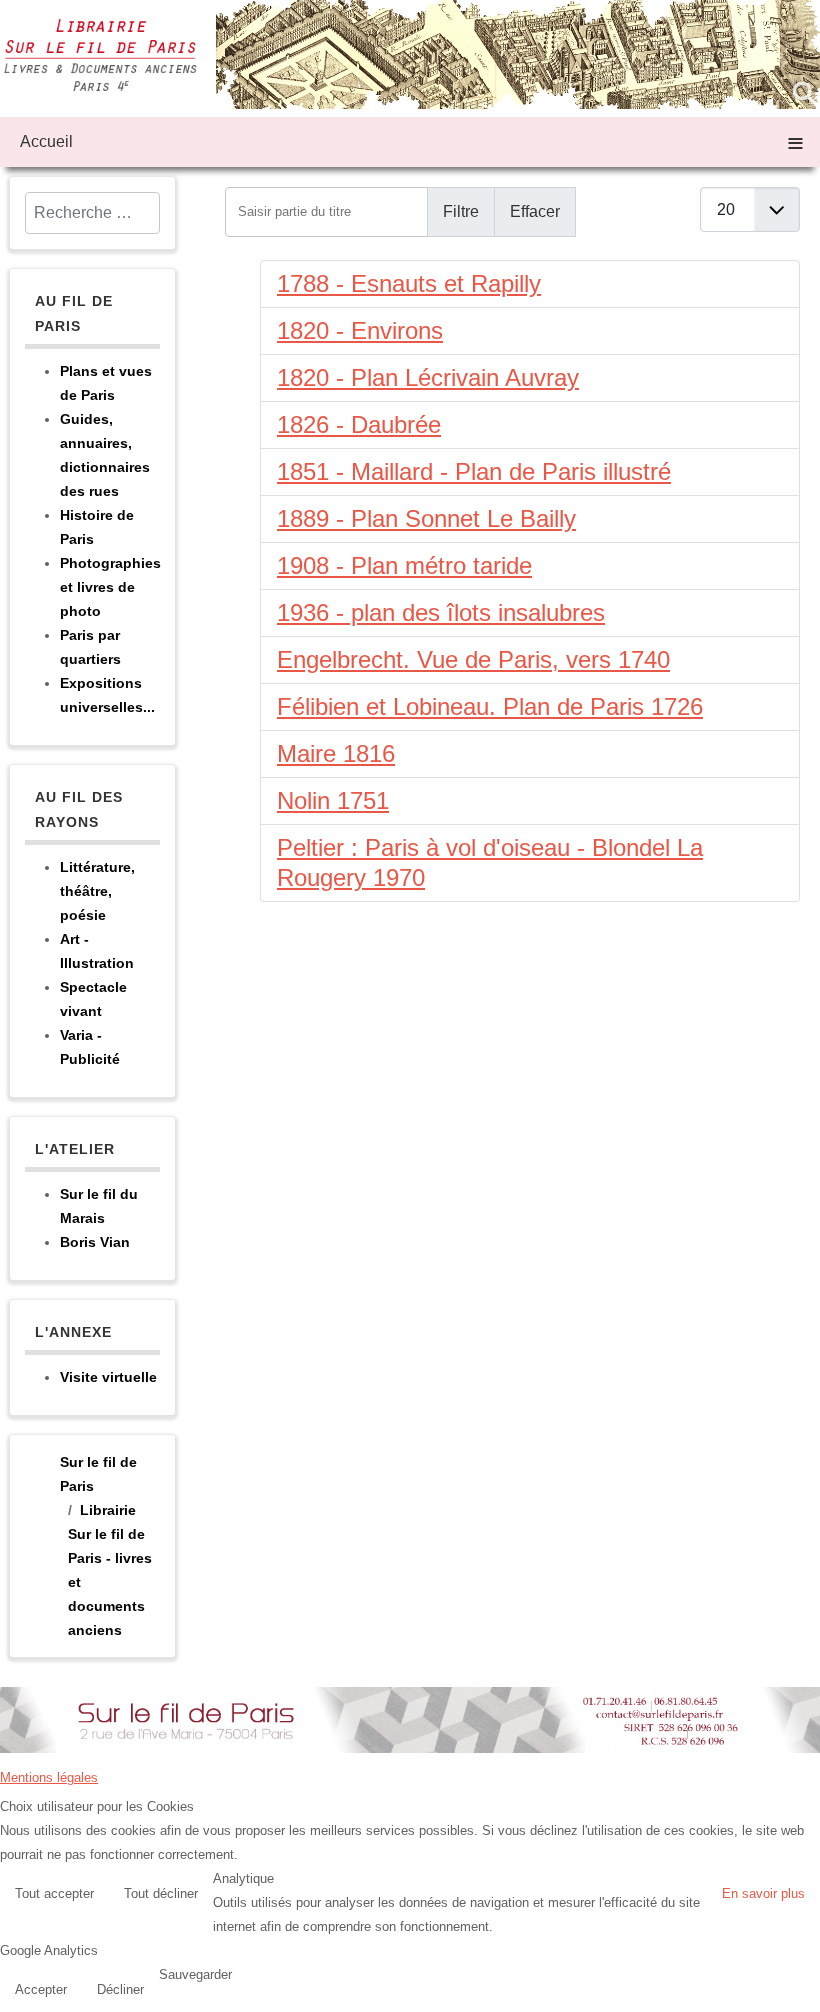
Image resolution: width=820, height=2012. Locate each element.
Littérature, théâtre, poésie (97, 891)
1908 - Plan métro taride (404, 565)
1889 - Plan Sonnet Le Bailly (426, 518)
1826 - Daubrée (359, 424)
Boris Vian (95, 1242)
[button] (800, 1992)
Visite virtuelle (108, 1377)
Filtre (461, 211)
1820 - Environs (360, 330)
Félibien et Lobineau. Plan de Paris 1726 (490, 706)
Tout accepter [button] (54, 1893)
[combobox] (92, 213)
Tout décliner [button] (161, 1893)
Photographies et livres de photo (110, 587)
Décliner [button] (120, 1989)
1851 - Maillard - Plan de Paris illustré (474, 471)
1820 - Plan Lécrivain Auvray (428, 377)
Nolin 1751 (333, 800)
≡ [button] (795, 141)
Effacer (535, 211)
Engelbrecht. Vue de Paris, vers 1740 (473, 659)
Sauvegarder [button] (195, 1974)
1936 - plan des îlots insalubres (441, 612)
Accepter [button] (41, 1989)
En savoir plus (763, 1893)
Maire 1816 (336, 753)
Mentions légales (49, 1777)
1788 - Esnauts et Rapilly (409, 283)
